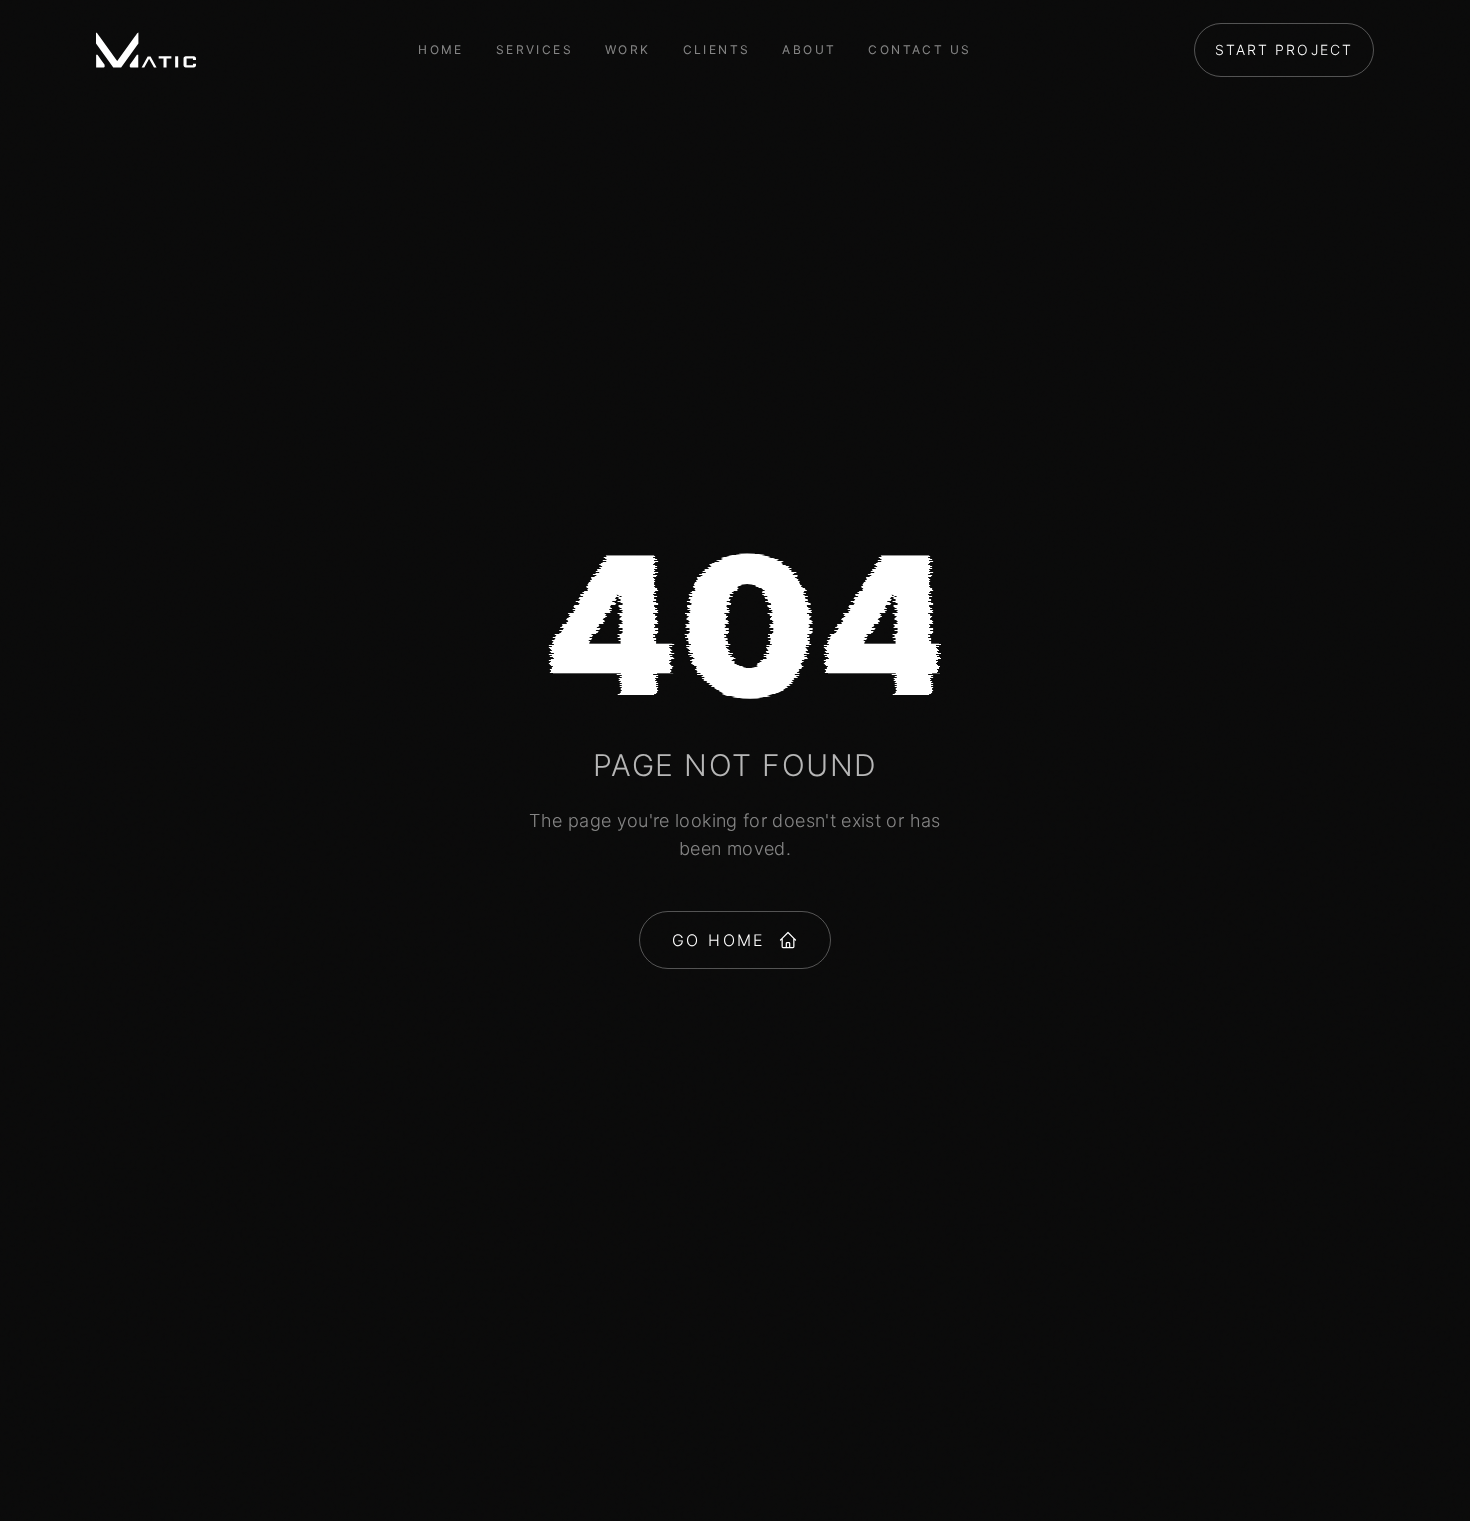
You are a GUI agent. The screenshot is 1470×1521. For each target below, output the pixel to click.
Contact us (919, 49)
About (809, 49)
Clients (717, 49)
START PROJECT (1284, 49)
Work (628, 49)
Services (534, 49)
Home (441, 49)
